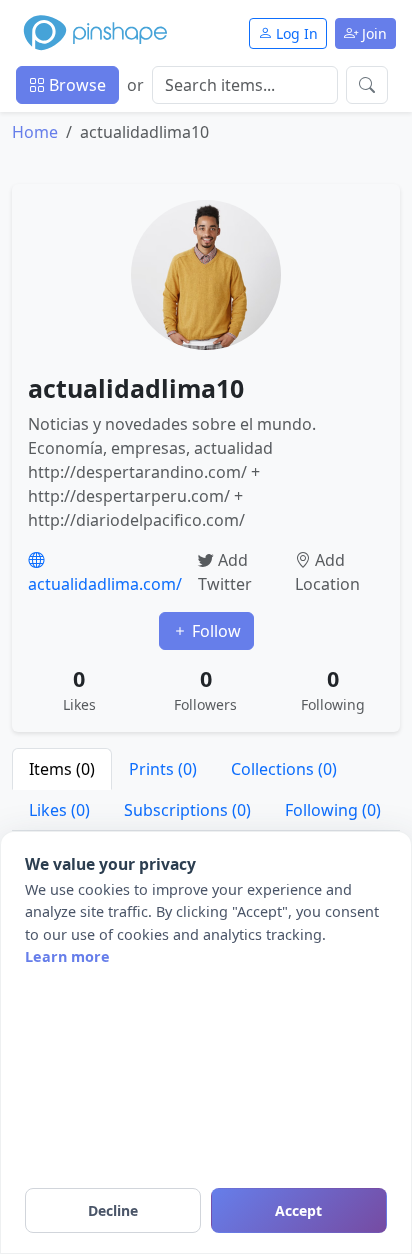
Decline (113, 1210)
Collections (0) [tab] (284, 769)
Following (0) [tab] (333, 810)
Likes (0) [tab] (59, 810)
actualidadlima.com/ (105, 584)
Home (35, 132)
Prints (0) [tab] (163, 769)
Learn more (67, 956)
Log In (295, 33)
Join (372, 33)
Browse (75, 85)
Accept (298, 1210)
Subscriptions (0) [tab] (187, 810)
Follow (214, 631)
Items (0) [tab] (62, 769)
